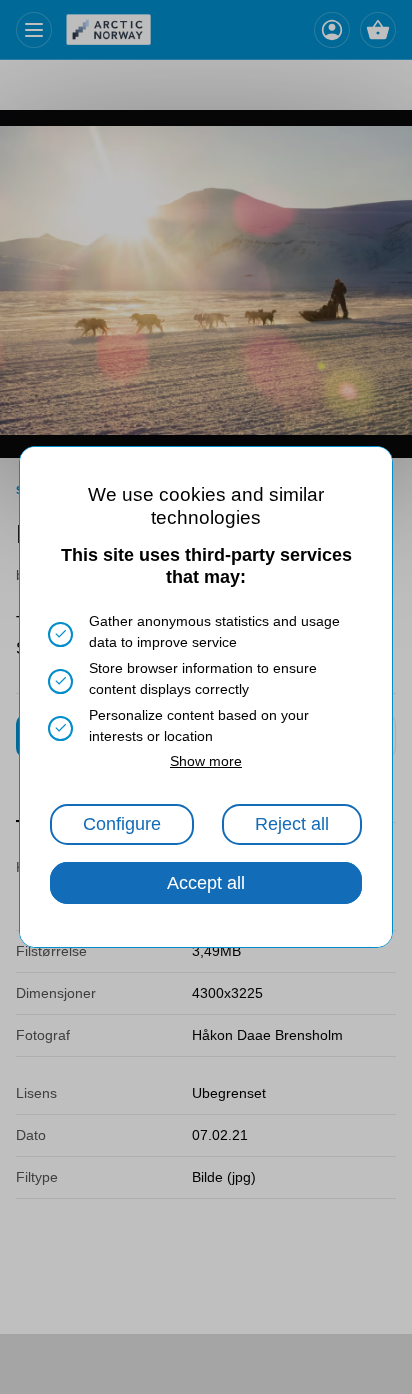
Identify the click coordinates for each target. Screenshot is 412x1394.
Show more (206, 761)
